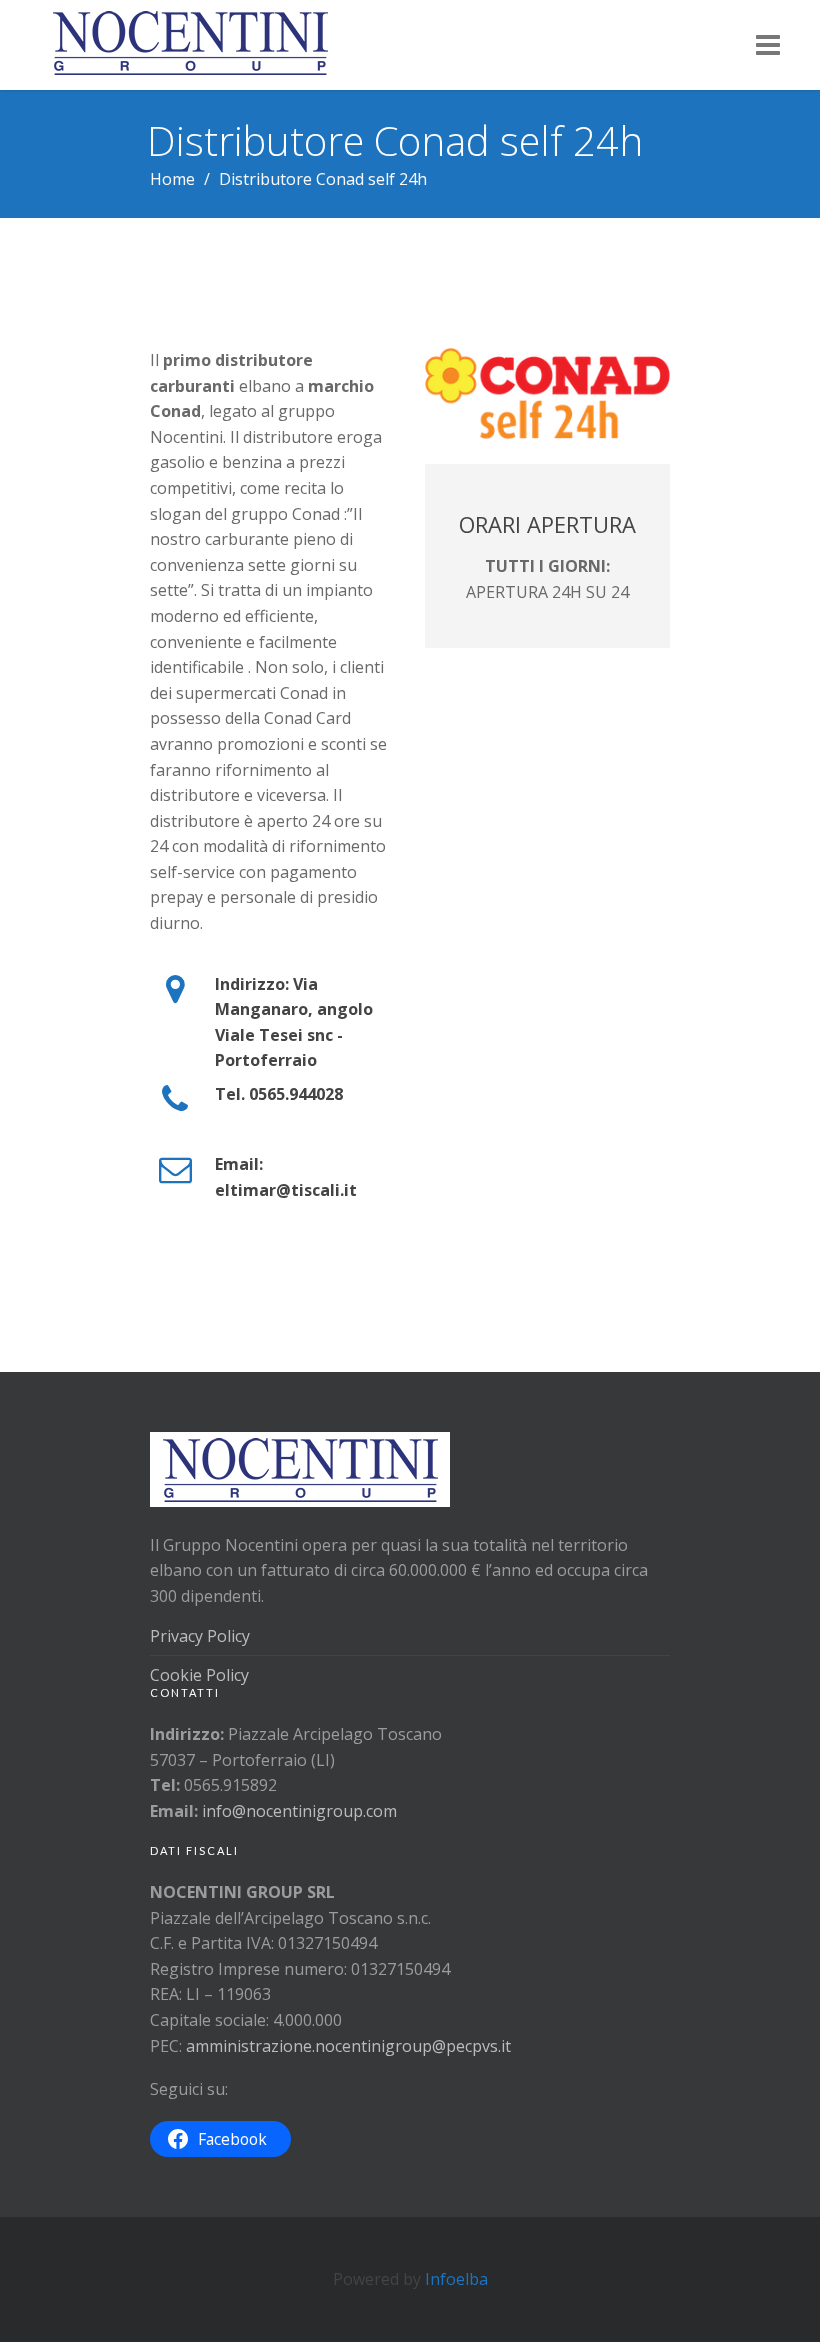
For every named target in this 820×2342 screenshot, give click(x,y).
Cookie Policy (199, 1675)
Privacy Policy (200, 1636)
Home (172, 179)
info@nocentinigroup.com (299, 1811)
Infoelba (456, 2279)
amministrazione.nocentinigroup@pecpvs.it (348, 2046)
